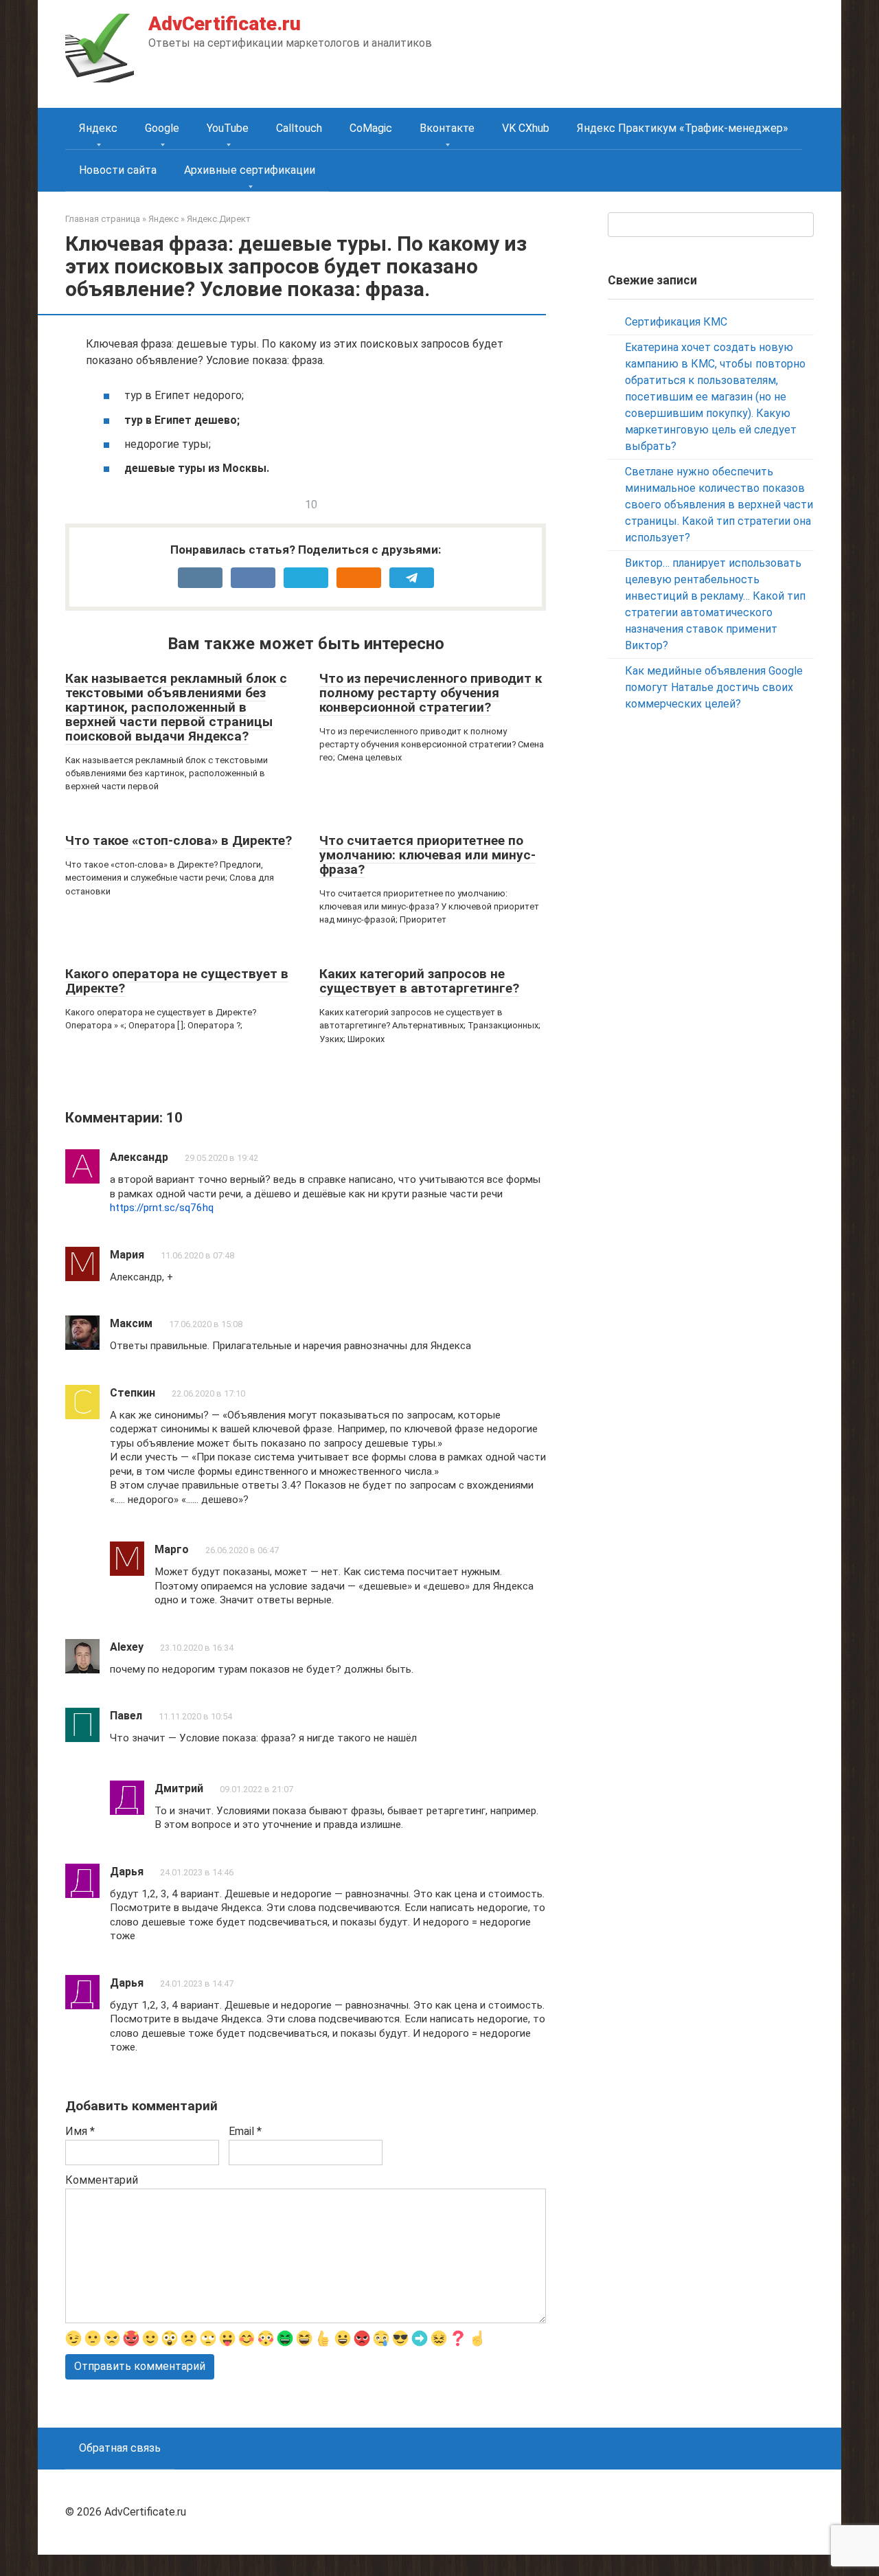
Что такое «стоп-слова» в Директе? (179, 840)
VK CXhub (526, 128)
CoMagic (371, 128)
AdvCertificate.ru (225, 24)
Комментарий (102, 2180)
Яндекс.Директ (219, 219)
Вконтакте (447, 128)
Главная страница (103, 219)
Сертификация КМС (676, 322)
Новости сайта (118, 170)
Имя (80, 2131)
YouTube (228, 128)
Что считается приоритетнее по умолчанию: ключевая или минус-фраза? (427, 855)
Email (245, 2131)
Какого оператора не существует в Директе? (177, 981)
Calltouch (299, 128)
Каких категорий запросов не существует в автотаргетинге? (419, 981)
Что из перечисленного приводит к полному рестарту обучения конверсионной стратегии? (431, 693)
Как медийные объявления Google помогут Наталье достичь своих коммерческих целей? (714, 687)
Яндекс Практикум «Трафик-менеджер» (683, 128)
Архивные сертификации (250, 170)
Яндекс (98, 128)
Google (162, 128)
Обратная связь (120, 2448)
